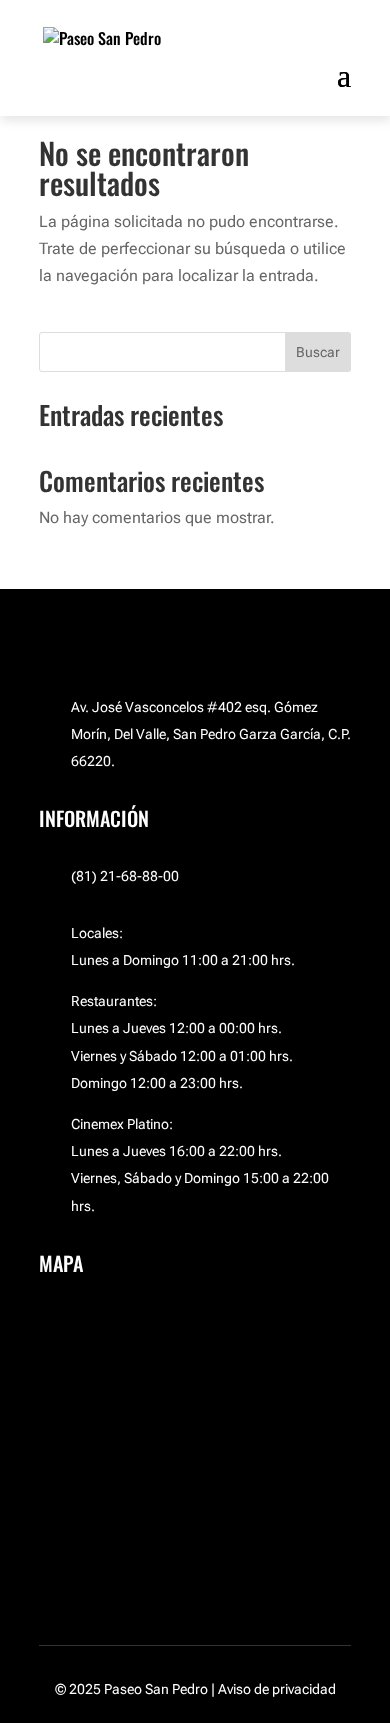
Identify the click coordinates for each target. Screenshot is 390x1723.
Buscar (318, 352)
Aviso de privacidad (277, 1689)
